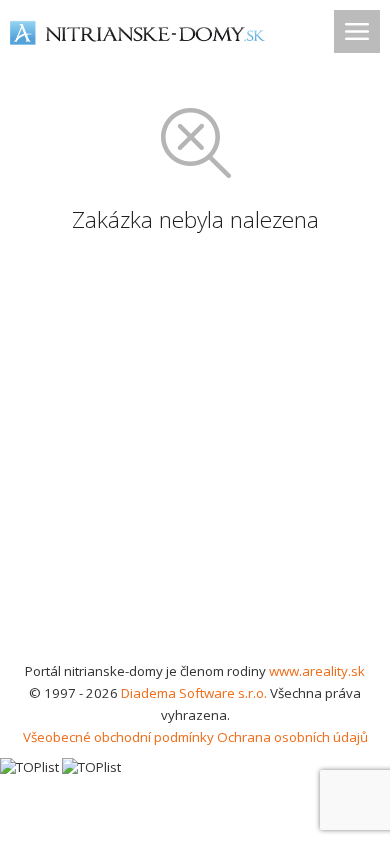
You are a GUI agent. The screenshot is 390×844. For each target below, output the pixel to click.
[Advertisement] (195, 455)
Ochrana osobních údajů (292, 737)
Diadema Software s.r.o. (194, 693)
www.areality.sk (317, 671)
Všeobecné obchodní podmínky (118, 737)
